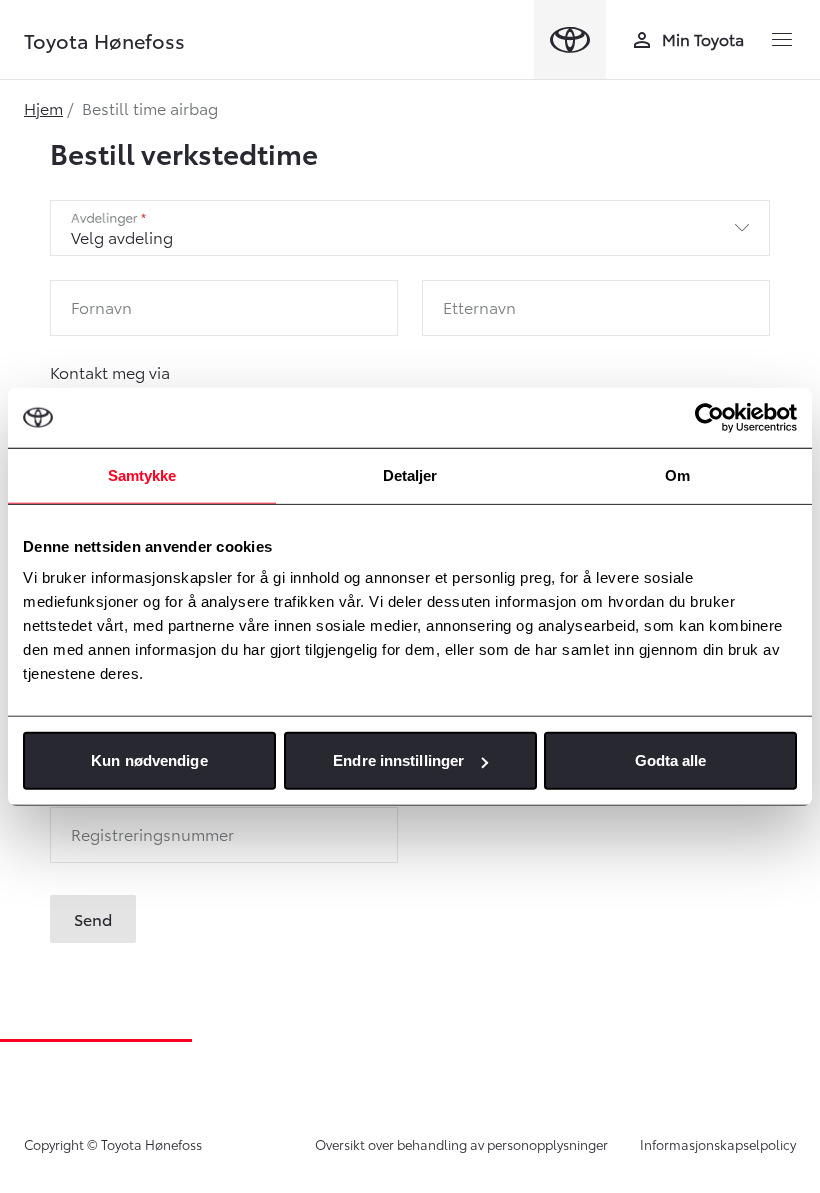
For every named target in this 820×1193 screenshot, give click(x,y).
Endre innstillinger (398, 760)
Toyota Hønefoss (104, 40)
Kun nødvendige (149, 760)
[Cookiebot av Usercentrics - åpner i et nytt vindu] (709, 417)
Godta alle (671, 760)
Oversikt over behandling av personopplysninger (461, 1144)
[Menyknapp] (782, 40)
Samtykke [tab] (142, 474)
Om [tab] (677, 474)
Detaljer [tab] (410, 474)
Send (93, 918)
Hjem (43, 107)
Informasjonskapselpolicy (718, 1144)
